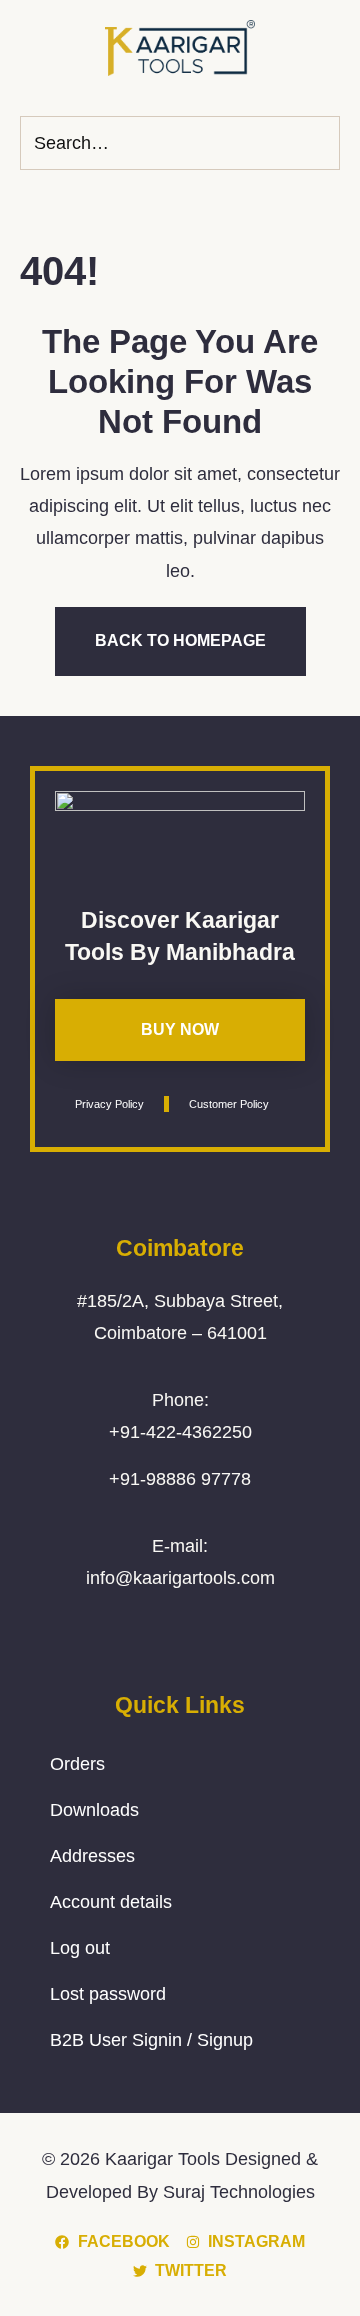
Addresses (92, 1856)
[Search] (319, 143)
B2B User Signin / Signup (151, 2040)
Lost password (108, 1994)
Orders (77, 1764)
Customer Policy (229, 1104)
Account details (111, 1902)
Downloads (94, 1810)
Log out (80, 1948)
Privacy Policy (109, 1104)
